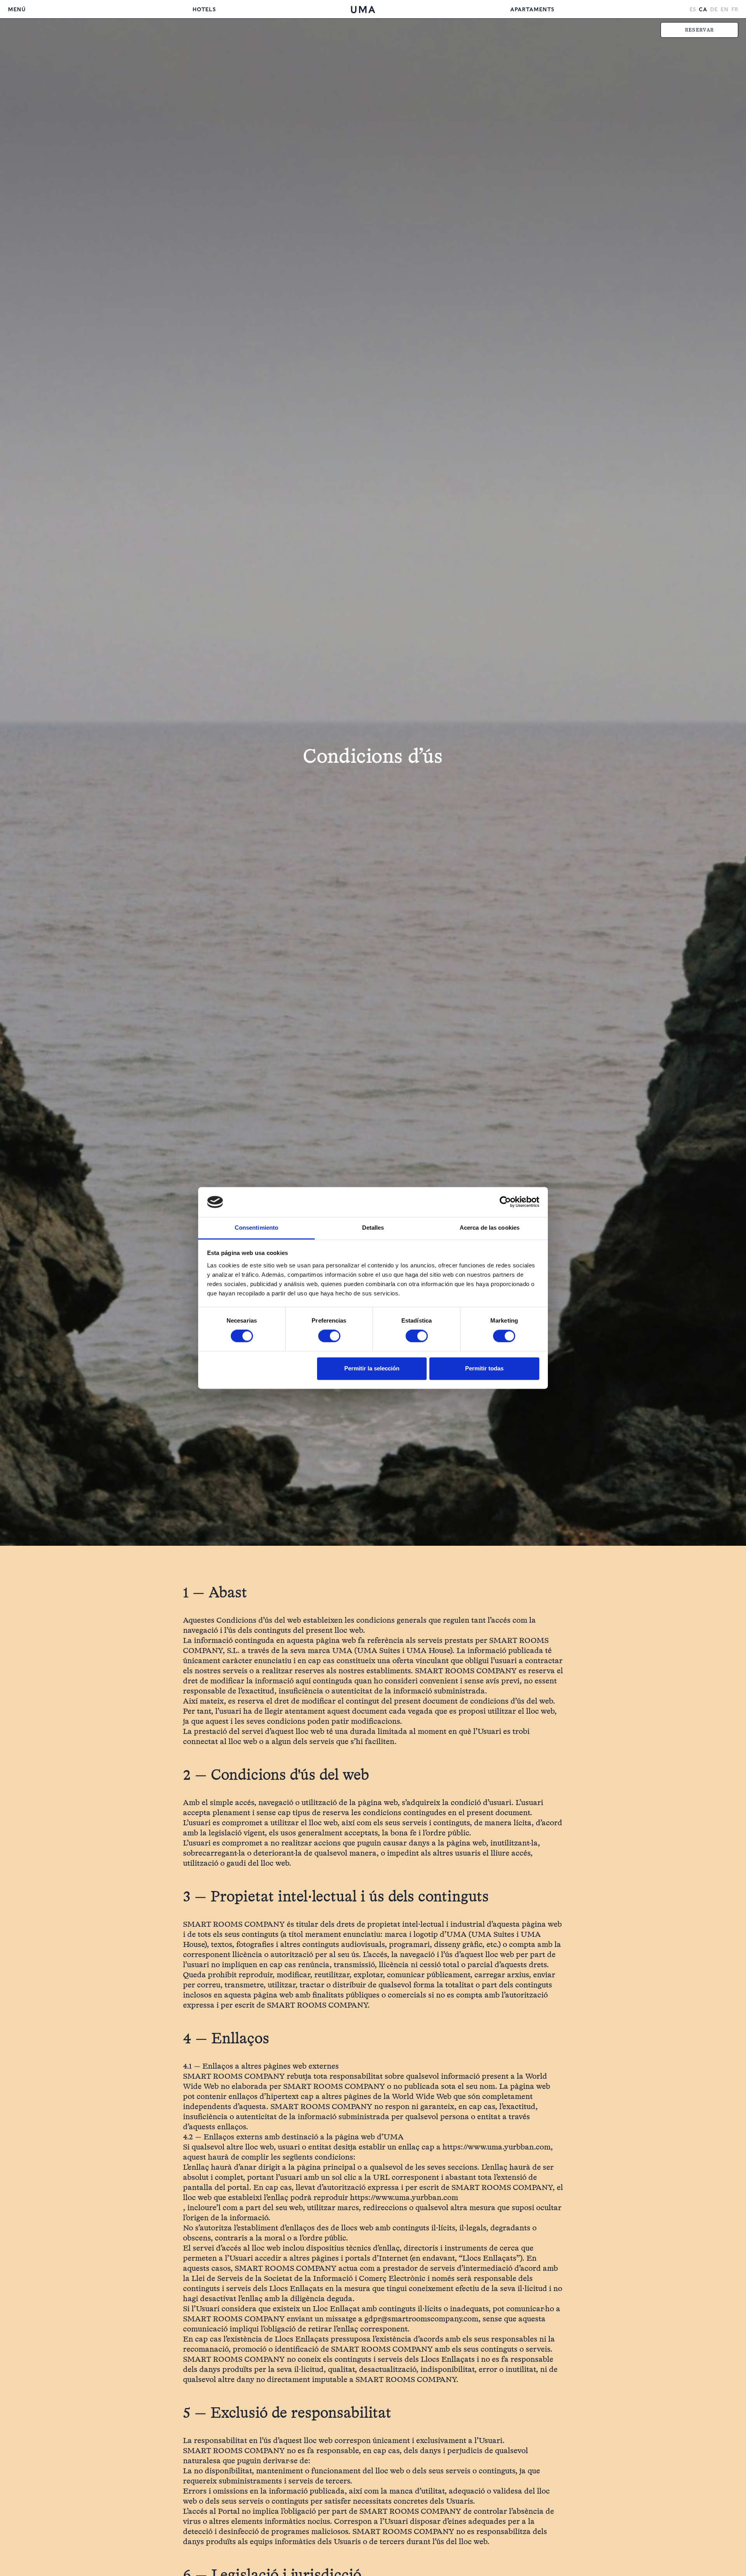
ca (703, 9)
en (724, 9)
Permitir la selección (372, 1368)
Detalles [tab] (373, 1228)
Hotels (204, 9)
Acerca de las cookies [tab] (490, 1228)
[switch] (329, 1336)
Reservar (699, 30)
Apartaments (532, 9)
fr (735, 9)
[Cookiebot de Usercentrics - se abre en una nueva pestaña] (505, 1202)
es (693, 9)
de (714, 9)
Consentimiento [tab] (256, 1228)
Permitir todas (484, 1368)
